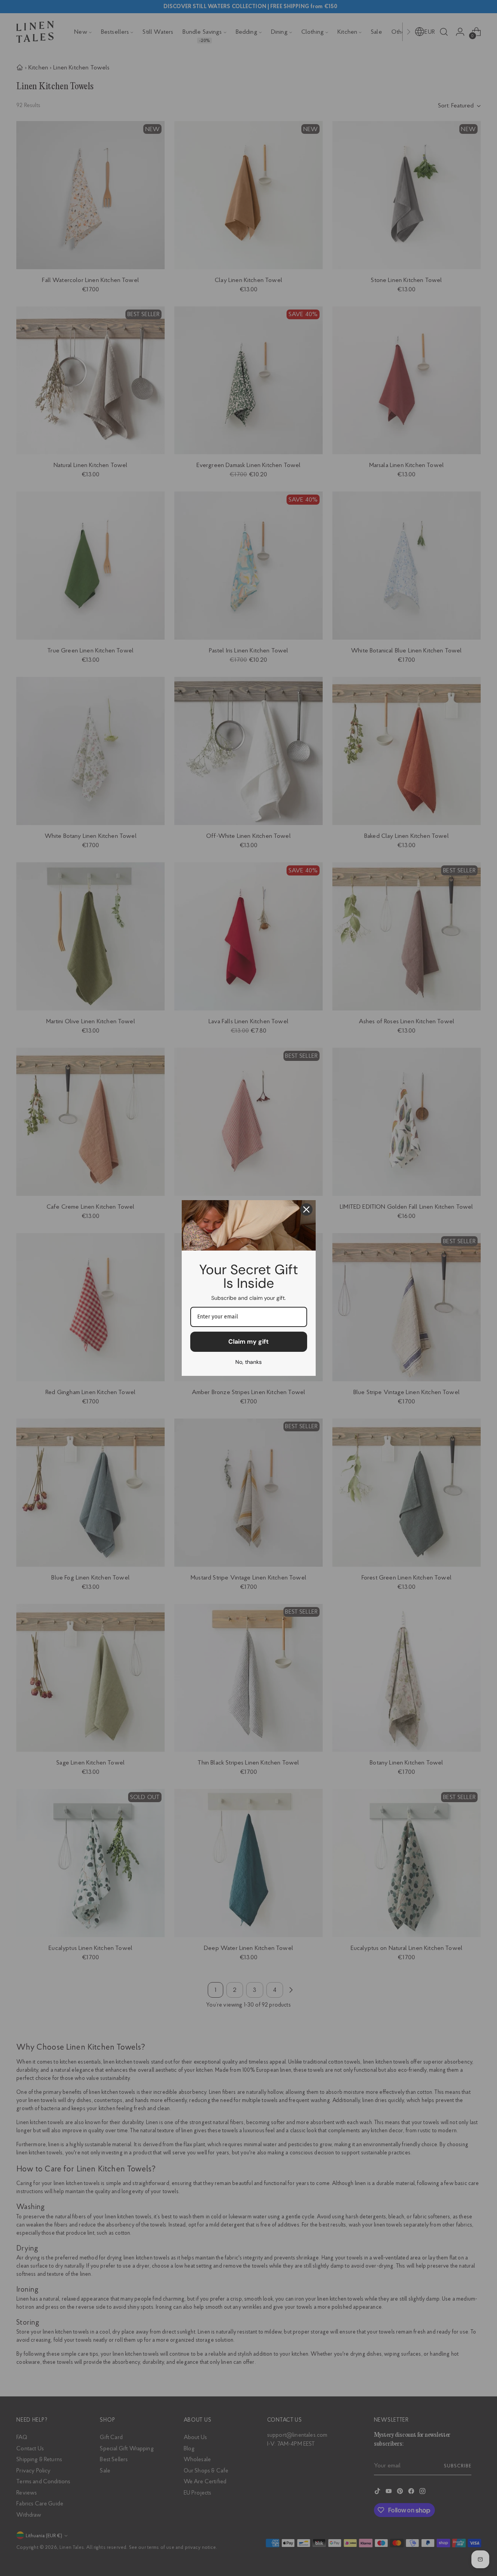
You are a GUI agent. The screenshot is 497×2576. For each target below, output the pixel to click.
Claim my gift (248, 1342)
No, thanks (248, 1362)
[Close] (306, 1209)
